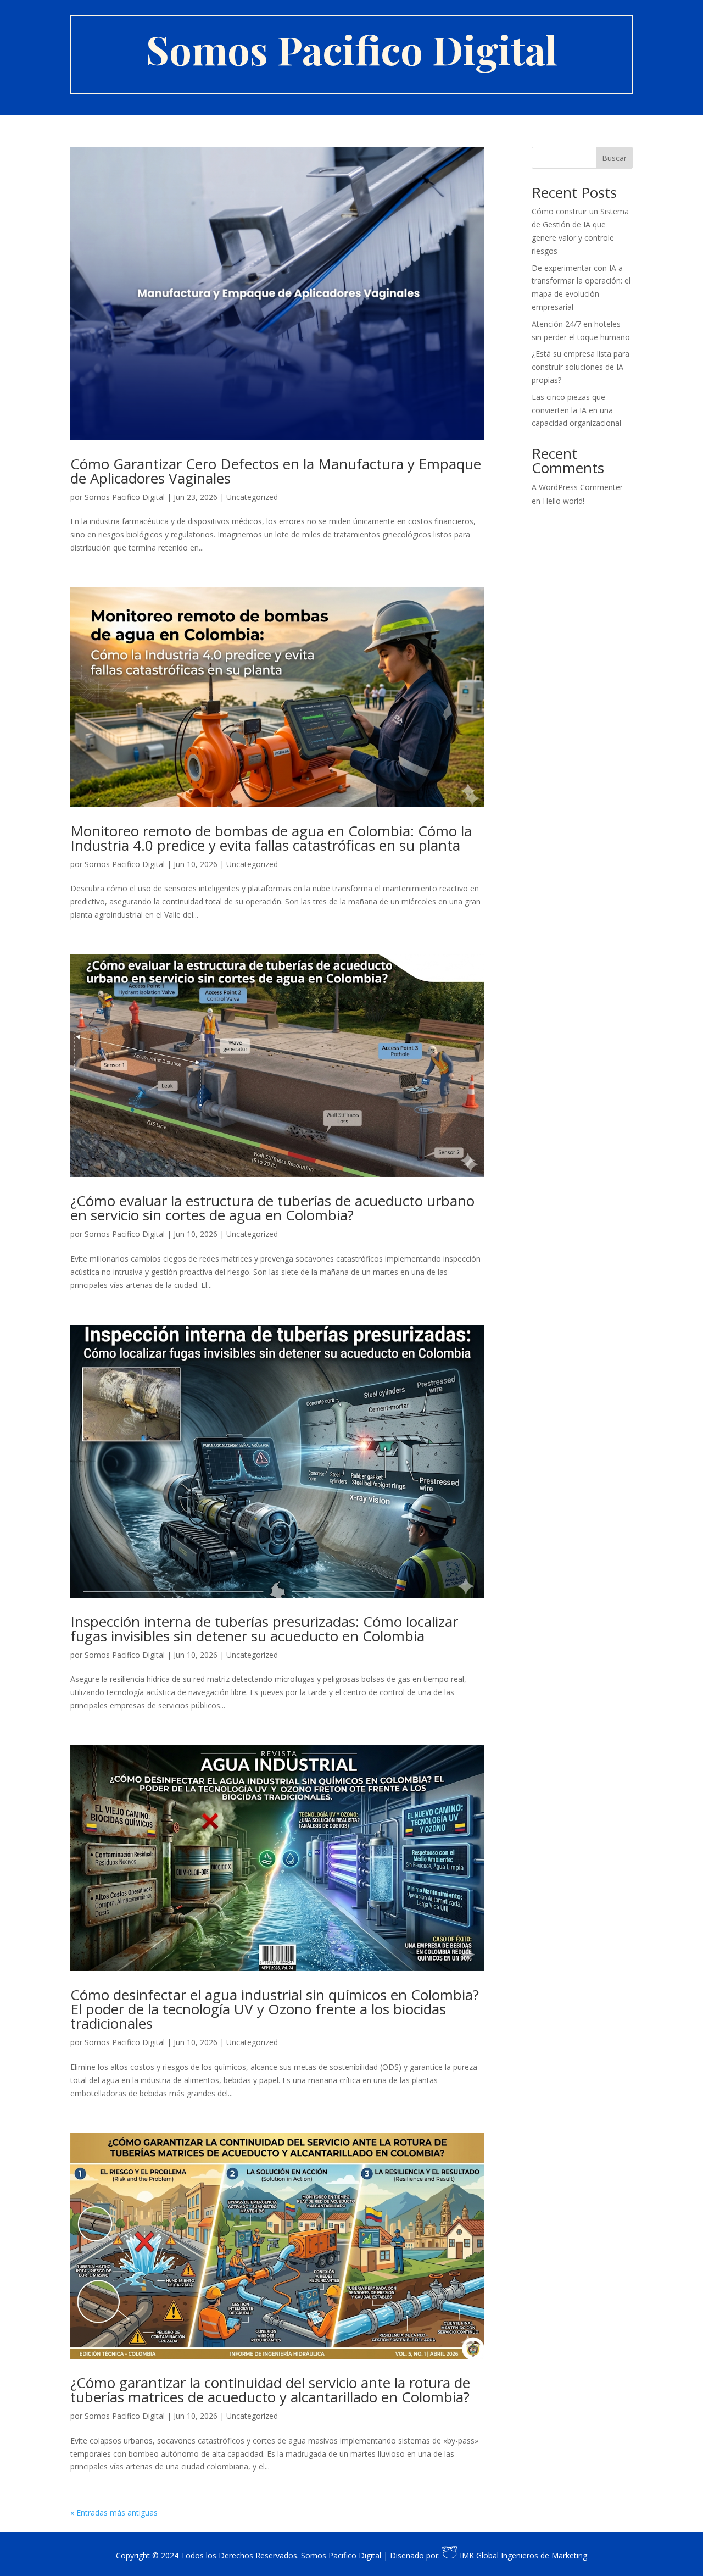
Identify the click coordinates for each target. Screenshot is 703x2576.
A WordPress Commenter (577, 487)
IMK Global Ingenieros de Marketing (522, 2555)
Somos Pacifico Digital (125, 497)
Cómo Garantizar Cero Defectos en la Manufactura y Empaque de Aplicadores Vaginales (276, 471)
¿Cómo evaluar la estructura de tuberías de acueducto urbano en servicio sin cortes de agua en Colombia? (272, 1208)
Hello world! (563, 501)
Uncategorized (252, 497)
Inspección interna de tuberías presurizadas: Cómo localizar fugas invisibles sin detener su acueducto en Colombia (264, 1629)
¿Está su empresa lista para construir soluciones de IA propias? (581, 367)
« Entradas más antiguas (114, 2513)
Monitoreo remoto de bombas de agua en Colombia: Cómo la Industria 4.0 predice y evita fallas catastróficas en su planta (271, 838)
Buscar (614, 158)
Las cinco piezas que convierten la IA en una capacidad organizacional (576, 410)
